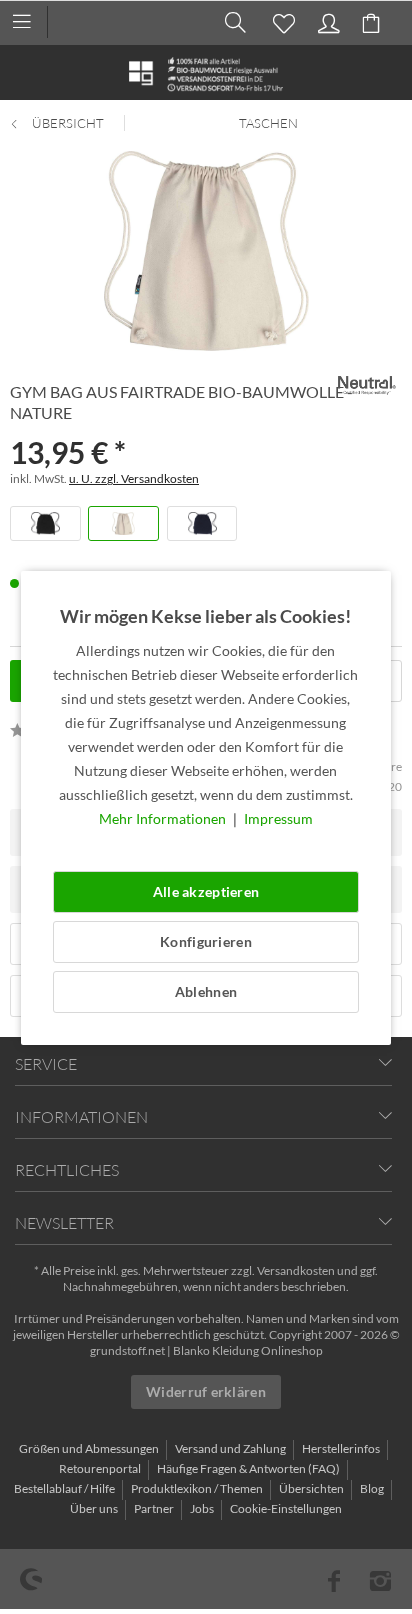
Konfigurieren (206, 941)
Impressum (278, 818)
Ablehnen (206, 991)
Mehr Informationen (164, 818)
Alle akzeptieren (206, 891)
